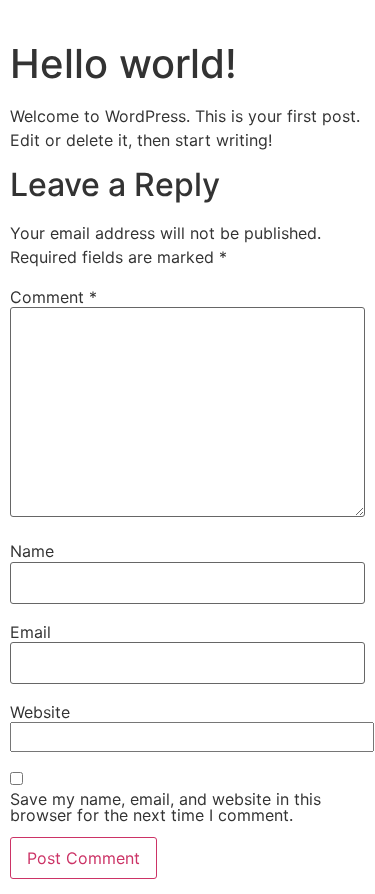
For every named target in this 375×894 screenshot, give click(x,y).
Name (32, 551)
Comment (53, 297)
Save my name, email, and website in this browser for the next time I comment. (165, 807)
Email (30, 632)
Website (40, 712)
